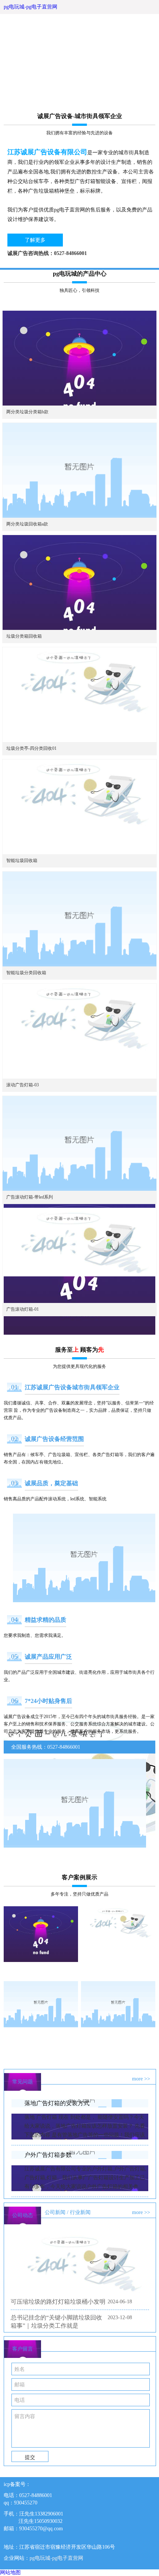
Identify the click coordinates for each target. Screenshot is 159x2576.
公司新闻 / (57, 2212)
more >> (141, 2079)
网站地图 (10, 2572)
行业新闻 (80, 2212)
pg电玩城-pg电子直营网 (31, 7)
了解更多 (35, 240)
